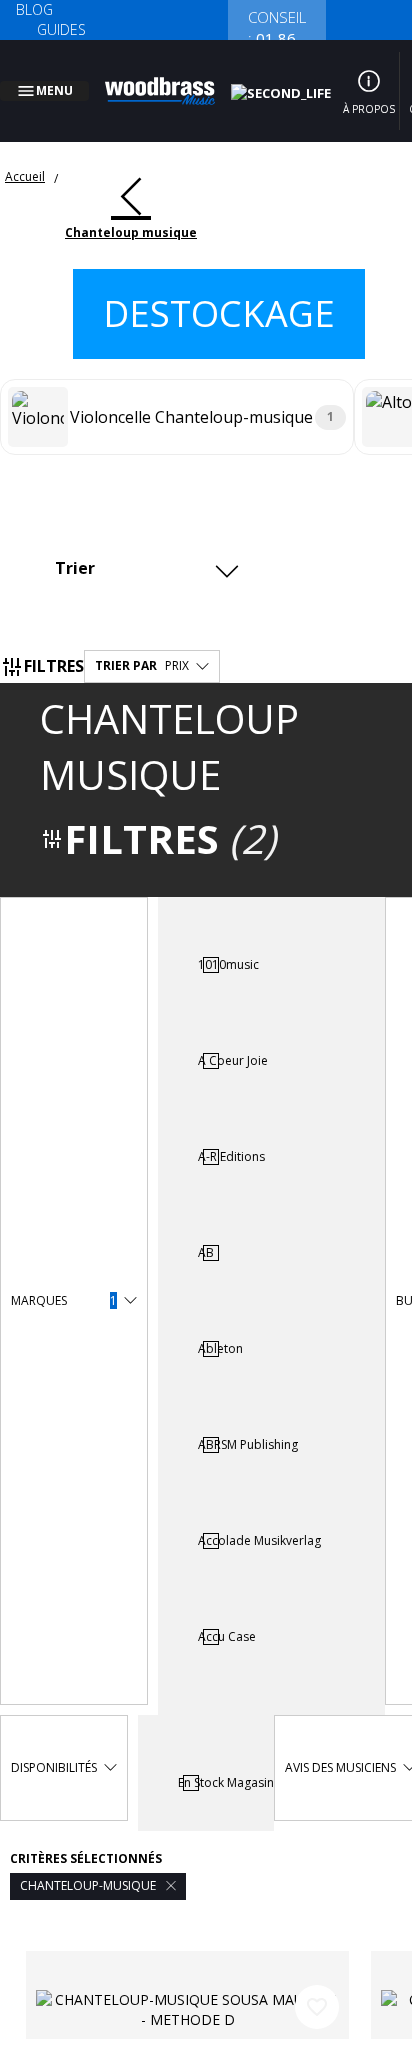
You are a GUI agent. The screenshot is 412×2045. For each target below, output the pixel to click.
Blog (34, 9)
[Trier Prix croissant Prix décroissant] (144, 543)
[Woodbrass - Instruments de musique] (171, 79)
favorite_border (317, 1983)
